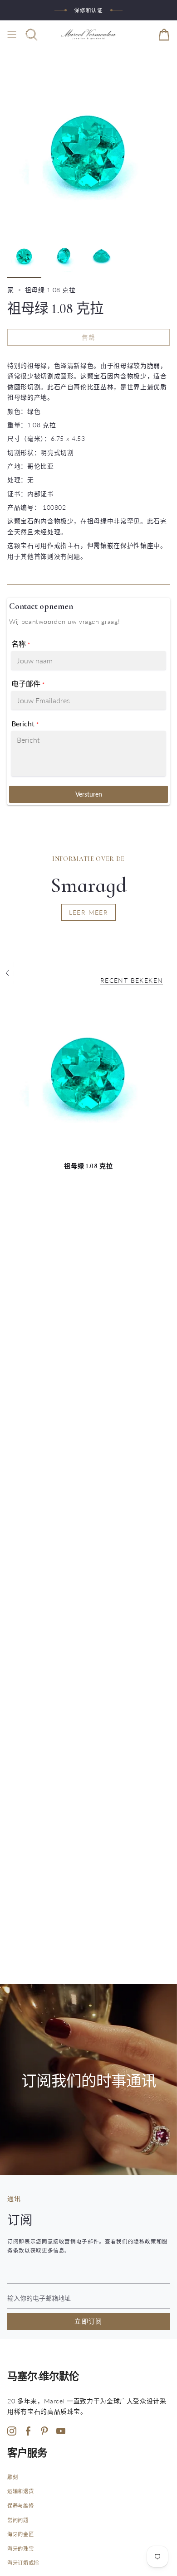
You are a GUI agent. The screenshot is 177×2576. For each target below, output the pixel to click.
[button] (32, 34)
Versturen (89, 794)
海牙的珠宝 (20, 2549)
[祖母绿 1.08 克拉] (88, 1076)
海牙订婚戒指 (23, 2563)
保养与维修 (20, 2506)
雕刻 (12, 2477)
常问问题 (18, 2520)
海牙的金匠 (20, 2534)
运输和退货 (20, 2491)
